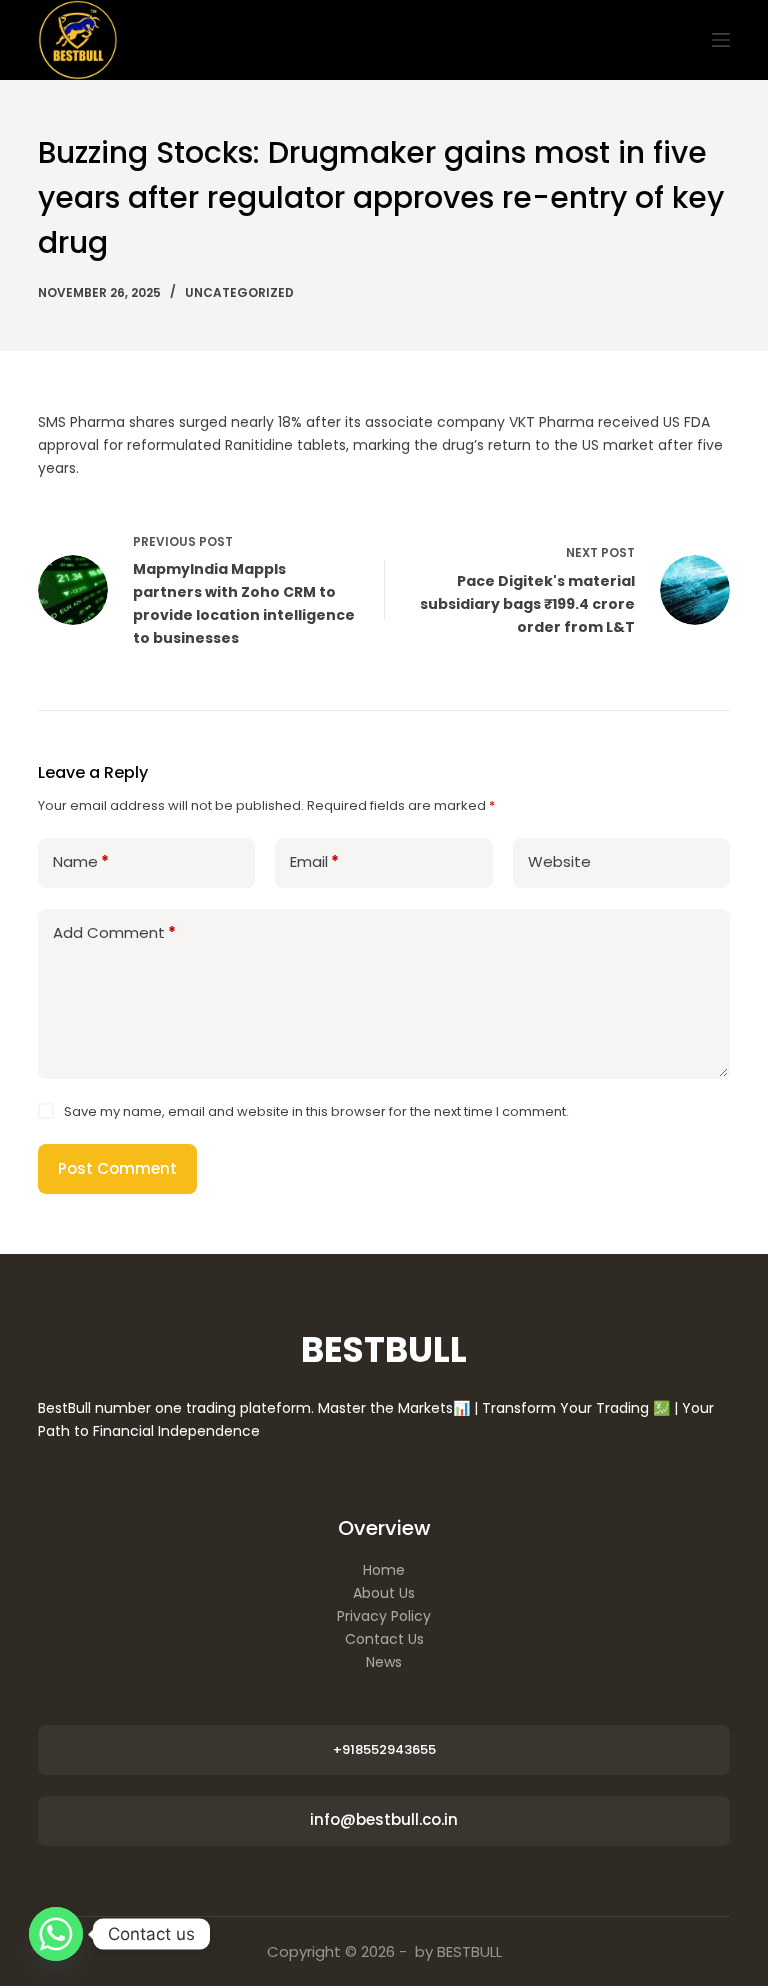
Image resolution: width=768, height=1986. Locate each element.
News (384, 1662)
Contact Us (384, 1639)
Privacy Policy (384, 1616)
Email (314, 861)
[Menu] (721, 40)
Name (81, 861)
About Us (384, 1593)
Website (559, 861)
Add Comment (114, 932)
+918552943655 (384, 1749)
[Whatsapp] (56, 1934)
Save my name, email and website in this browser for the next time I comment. (316, 1111)
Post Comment (117, 1168)
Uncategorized (239, 292)
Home (384, 1570)
